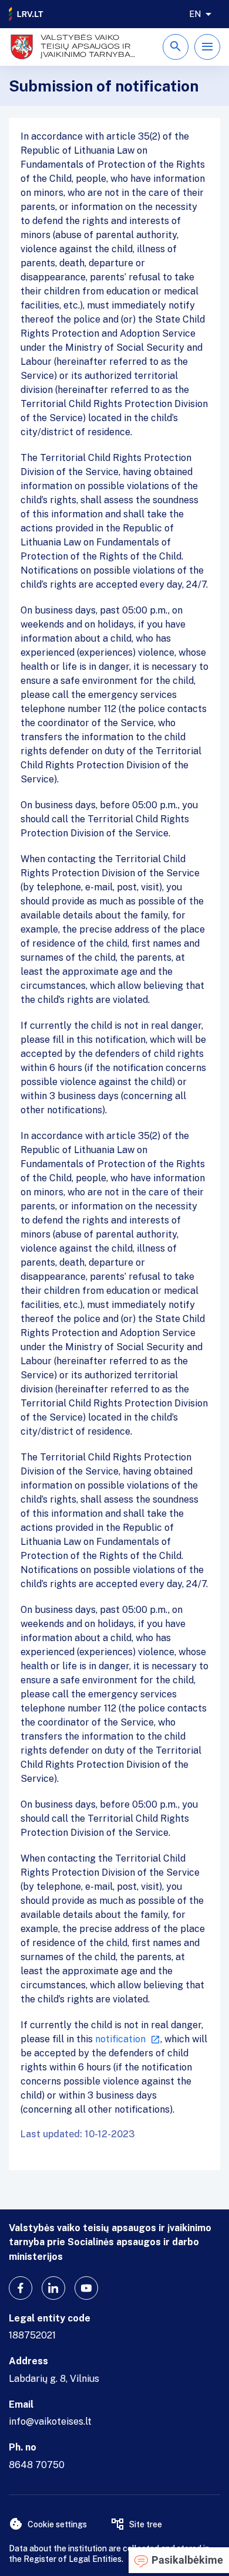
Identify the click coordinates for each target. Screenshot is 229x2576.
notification (120, 2039)
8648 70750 (37, 2465)
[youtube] (86, 2288)
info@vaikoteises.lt (50, 2421)
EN (195, 14)
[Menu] (207, 47)
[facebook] (21, 2288)
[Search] (176, 47)
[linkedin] (53, 2288)
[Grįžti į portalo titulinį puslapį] (26, 14)
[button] (179, 2560)
